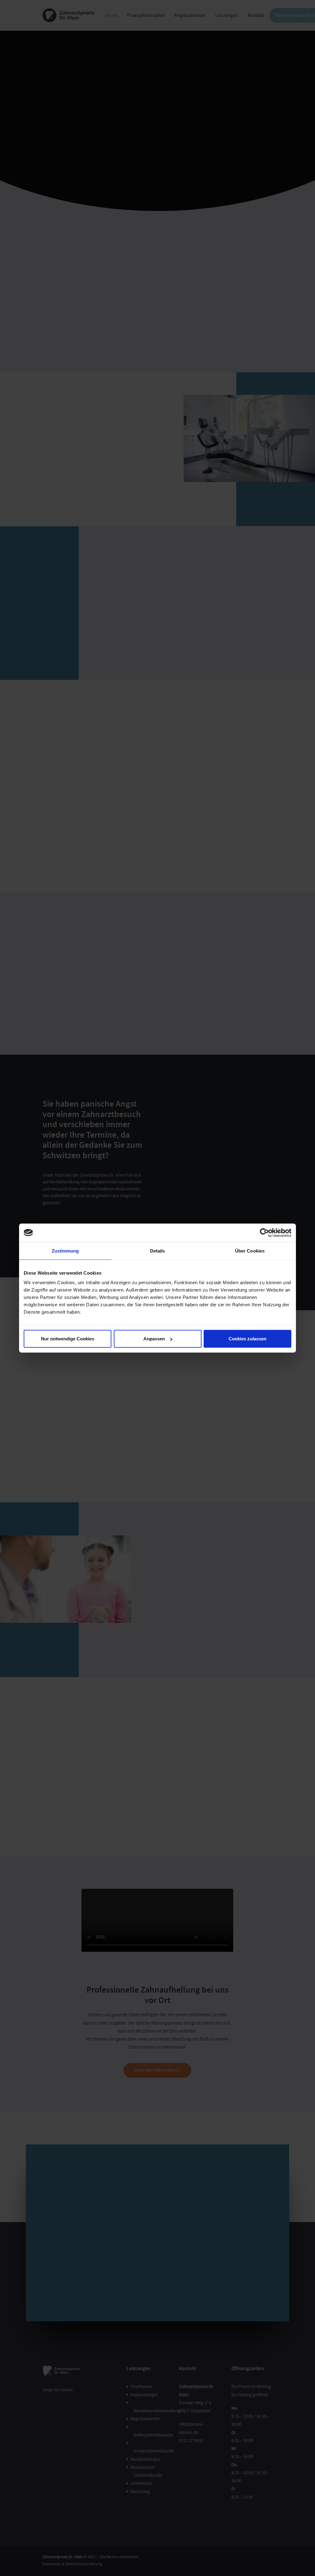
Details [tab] (158, 1251)
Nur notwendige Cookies (68, 1339)
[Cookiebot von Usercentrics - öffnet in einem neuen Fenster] (264, 1233)
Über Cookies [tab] (250, 1251)
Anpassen (154, 1339)
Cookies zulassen (247, 1339)
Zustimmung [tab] (65, 1251)
